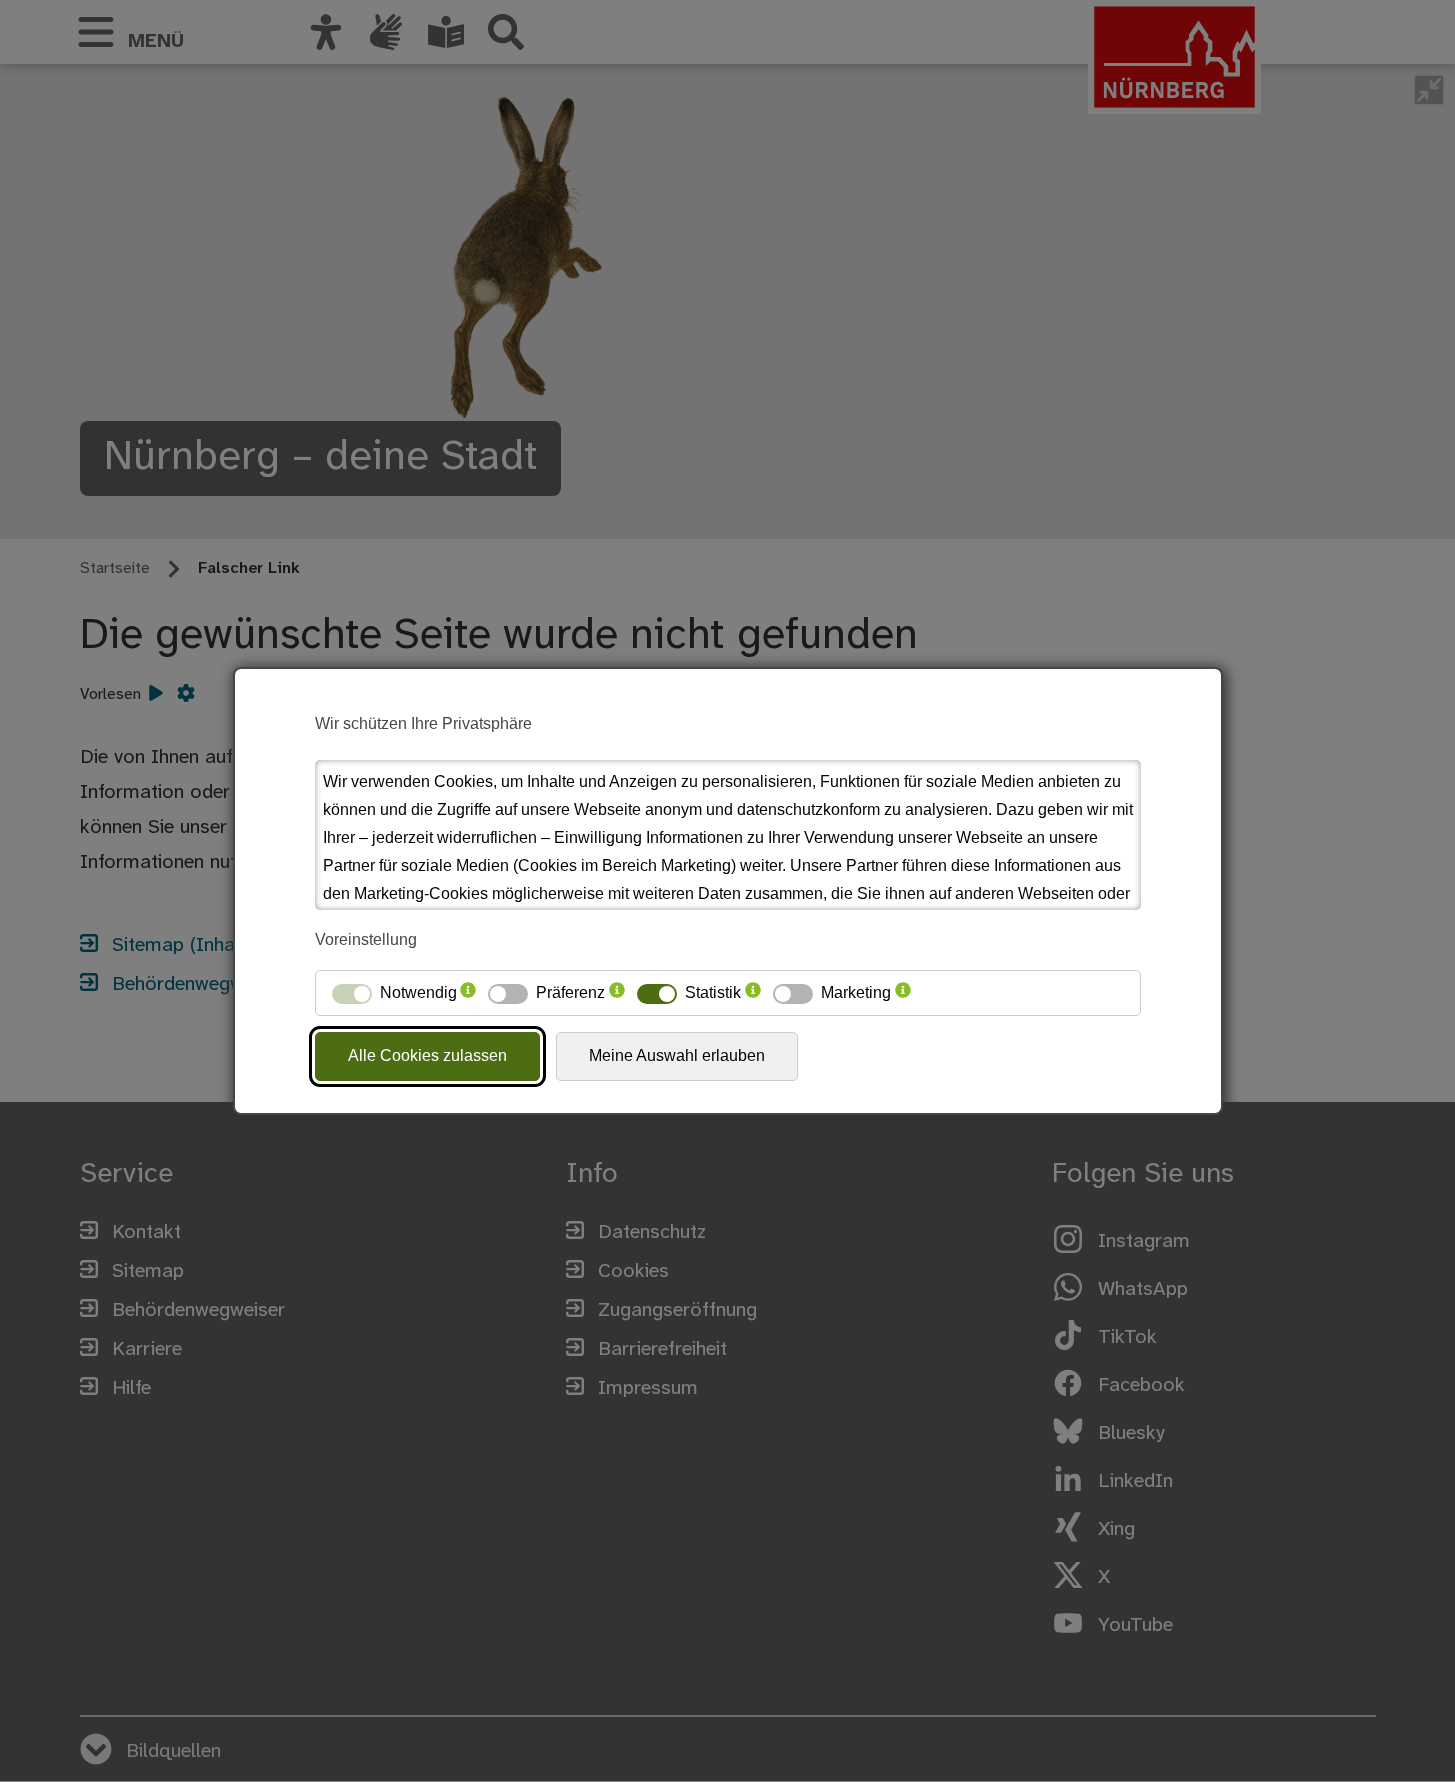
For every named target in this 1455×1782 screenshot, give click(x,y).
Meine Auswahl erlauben (677, 1055)
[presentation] (468, 993)
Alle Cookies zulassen (427, 1055)
